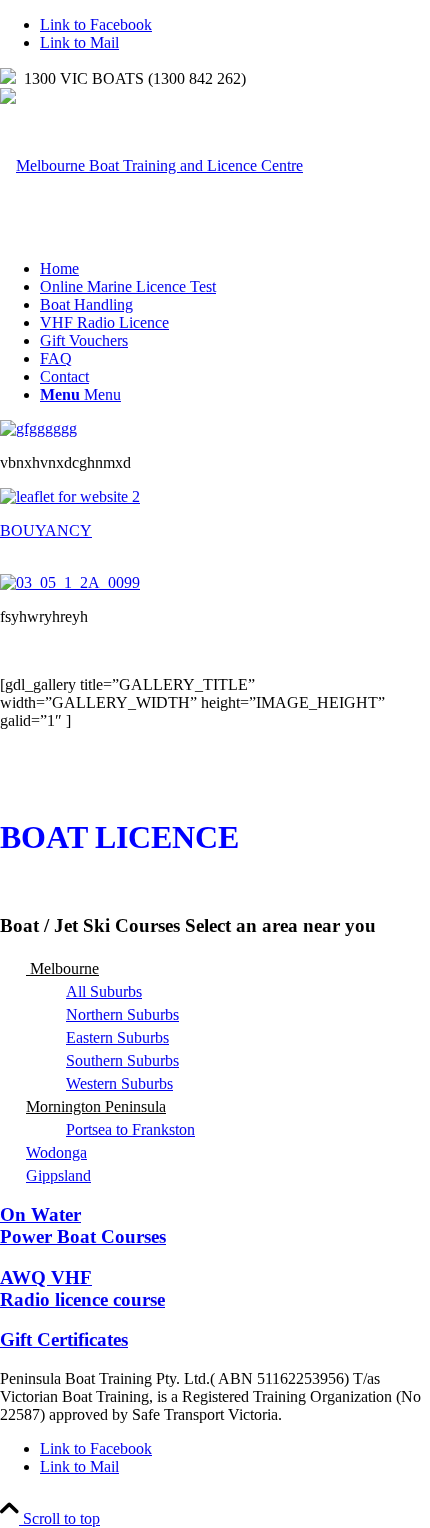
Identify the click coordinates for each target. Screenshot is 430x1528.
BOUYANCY (46, 530)
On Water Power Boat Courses (83, 1225)
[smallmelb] (151, 165)
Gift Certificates (64, 1339)
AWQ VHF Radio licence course (82, 1288)
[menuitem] (235, 269)
